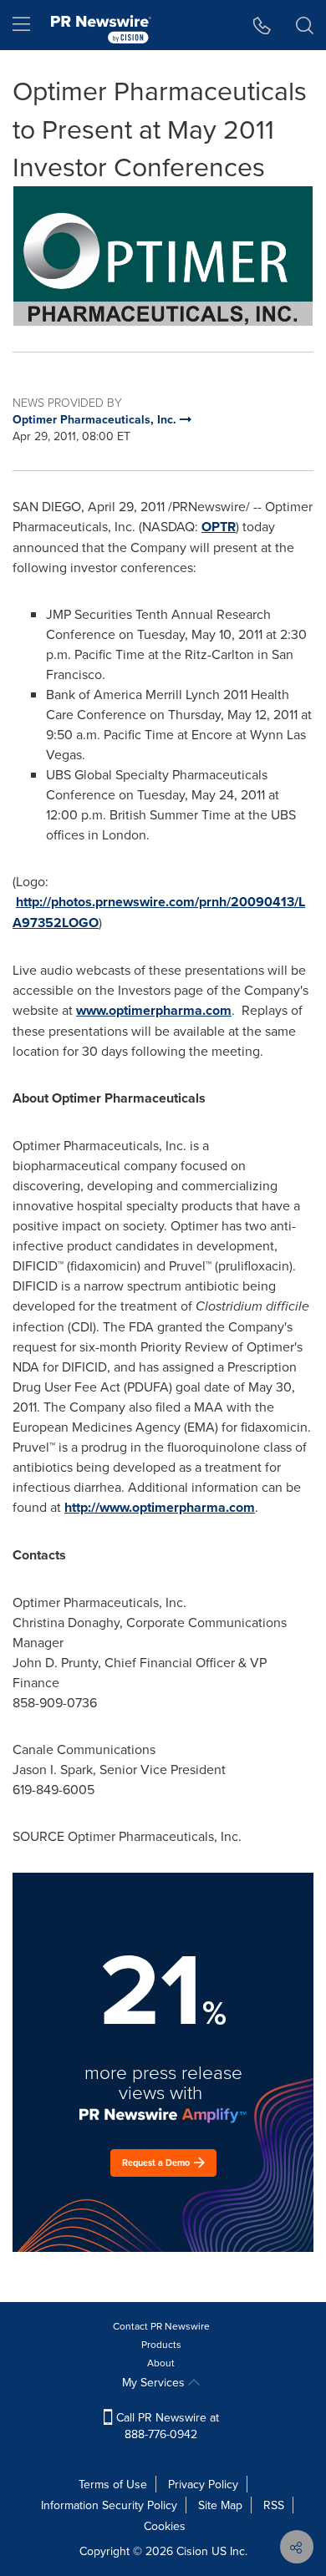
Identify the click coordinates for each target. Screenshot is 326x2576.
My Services (155, 2382)
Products (161, 2344)
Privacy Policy (203, 2484)
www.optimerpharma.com (154, 1010)
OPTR (219, 527)
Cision (192, 2551)
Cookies (165, 2526)
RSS (274, 2505)
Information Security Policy (109, 2505)
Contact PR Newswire (161, 2326)
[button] (163, 256)
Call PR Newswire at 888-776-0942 (166, 2426)
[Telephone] (262, 25)
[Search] (305, 25)
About (161, 2363)
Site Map (220, 2505)
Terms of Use (113, 2484)
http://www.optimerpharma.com (160, 1507)
